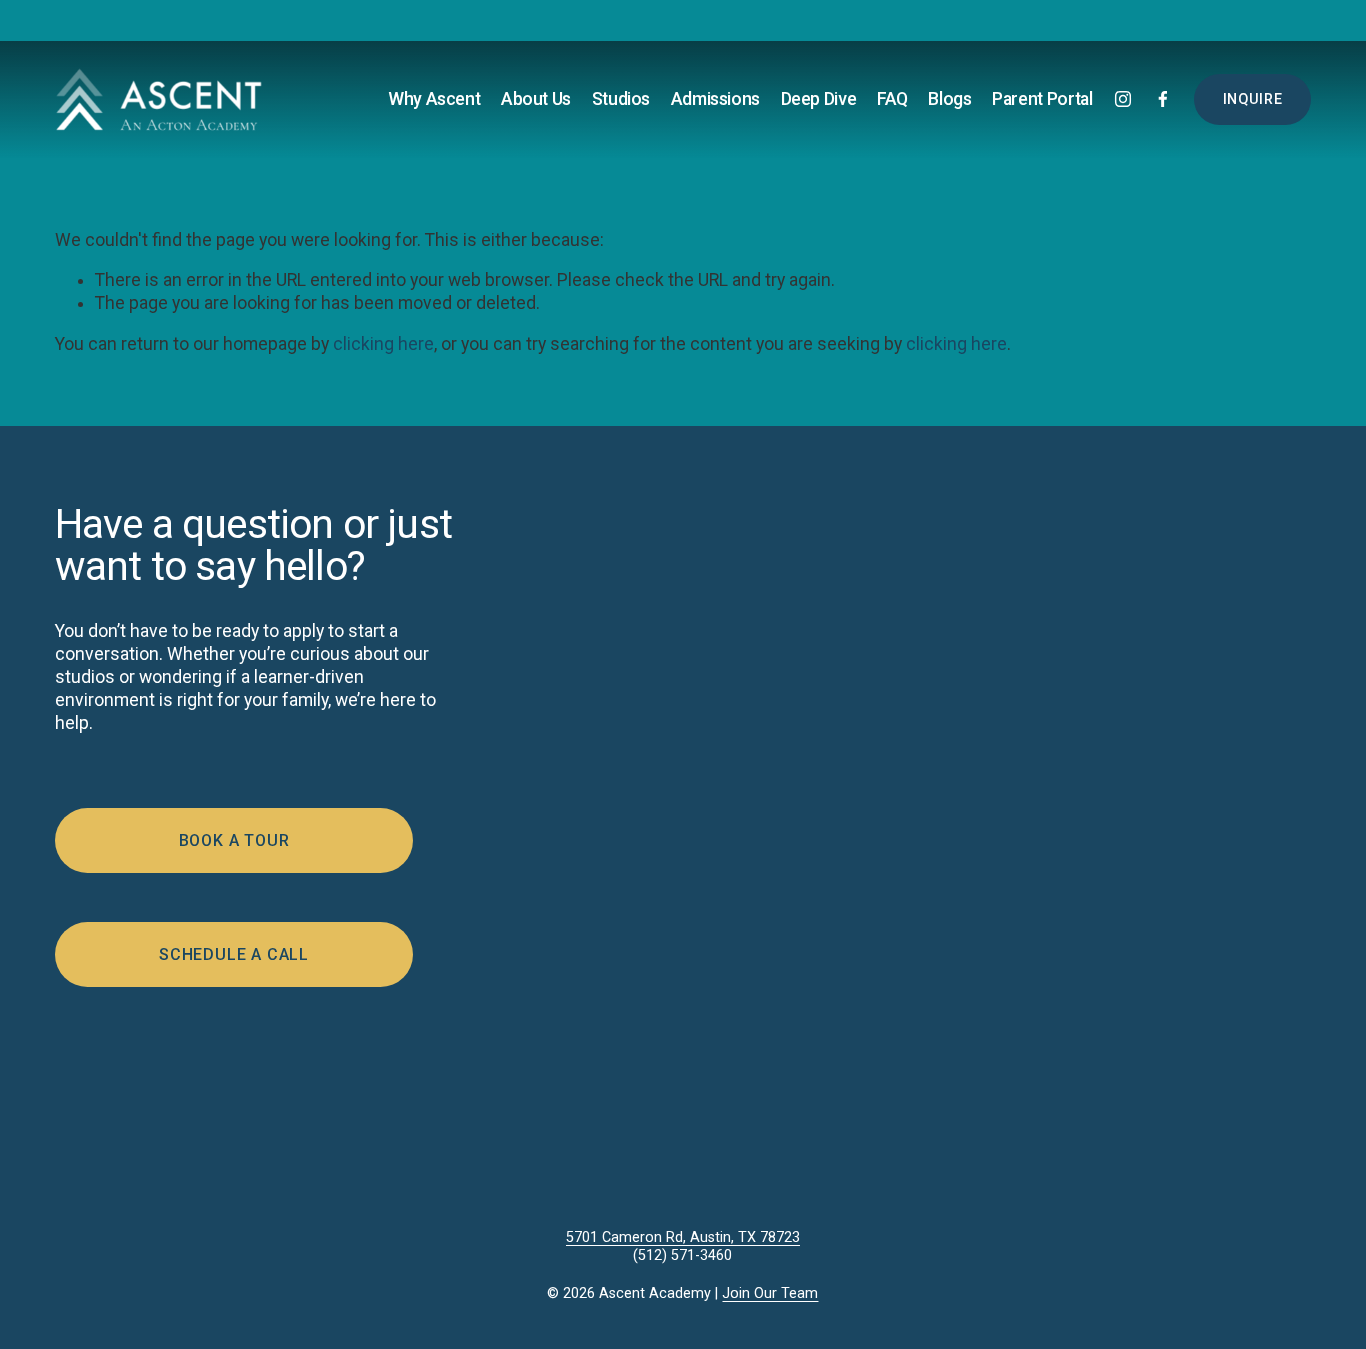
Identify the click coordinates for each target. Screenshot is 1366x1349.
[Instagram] (1123, 99)
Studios (621, 99)
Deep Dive (819, 99)
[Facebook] (1163, 99)
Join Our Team (770, 1293)
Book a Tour (234, 840)
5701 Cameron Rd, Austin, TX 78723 (683, 1237)
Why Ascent (434, 99)
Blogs (949, 99)
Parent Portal (1042, 99)
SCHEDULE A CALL (234, 954)
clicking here (383, 344)
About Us (536, 99)
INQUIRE (1253, 99)
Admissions (715, 99)
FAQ (892, 99)
